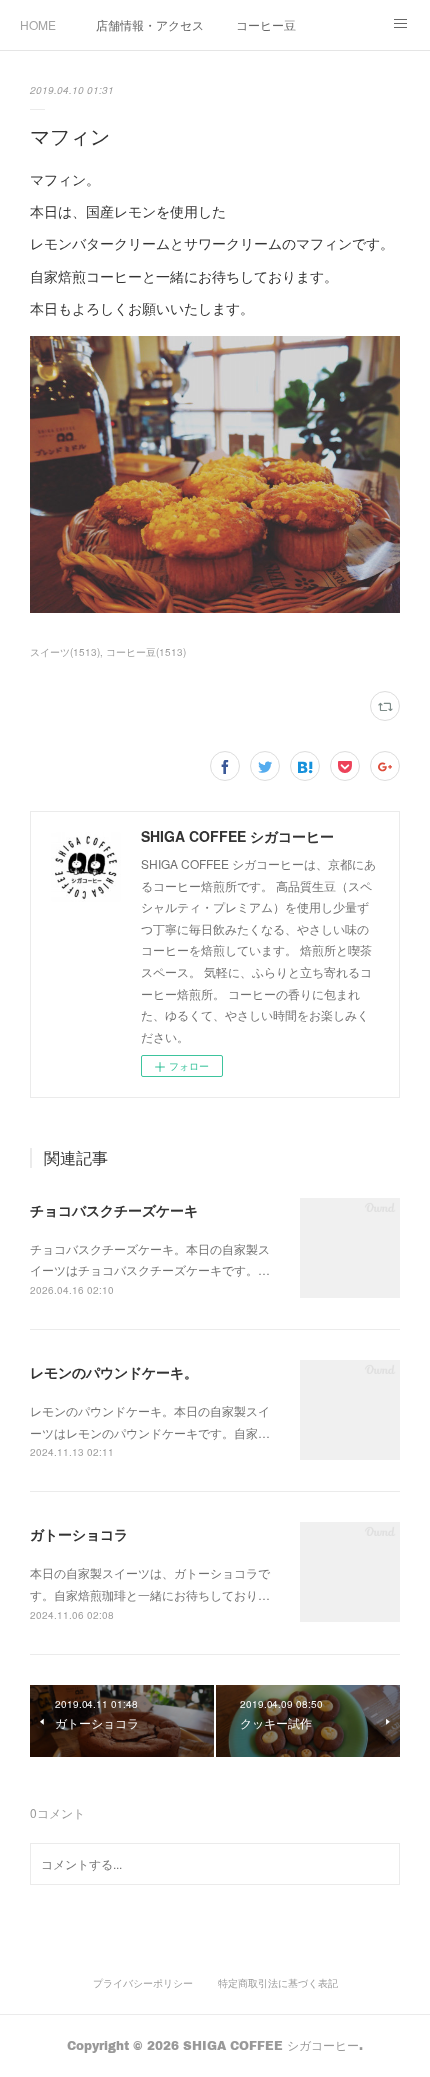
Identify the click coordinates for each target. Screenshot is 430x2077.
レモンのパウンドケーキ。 (114, 1372)
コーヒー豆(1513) (146, 652)
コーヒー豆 (266, 24)
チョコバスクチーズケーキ (114, 1210)
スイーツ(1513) (65, 652)
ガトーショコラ (79, 1534)
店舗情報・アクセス (150, 24)
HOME (38, 24)
